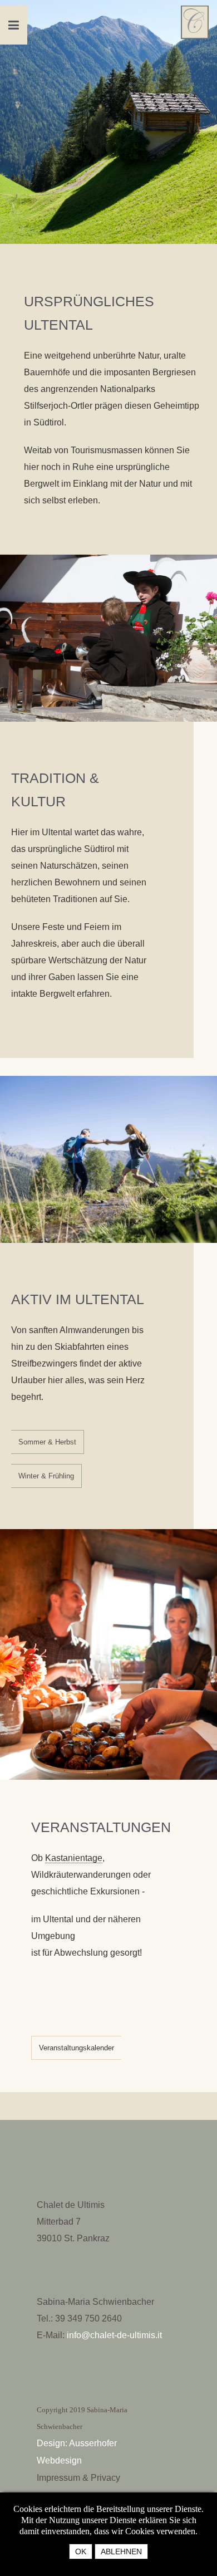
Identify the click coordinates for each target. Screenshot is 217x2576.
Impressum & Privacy (78, 2478)
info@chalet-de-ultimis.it (114, 2335)
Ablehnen (121, 2551)
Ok (81, 2551)
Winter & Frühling (46, 1476)
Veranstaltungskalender (77, 2048)
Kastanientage (74, 1858)
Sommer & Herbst (47, 1442)
